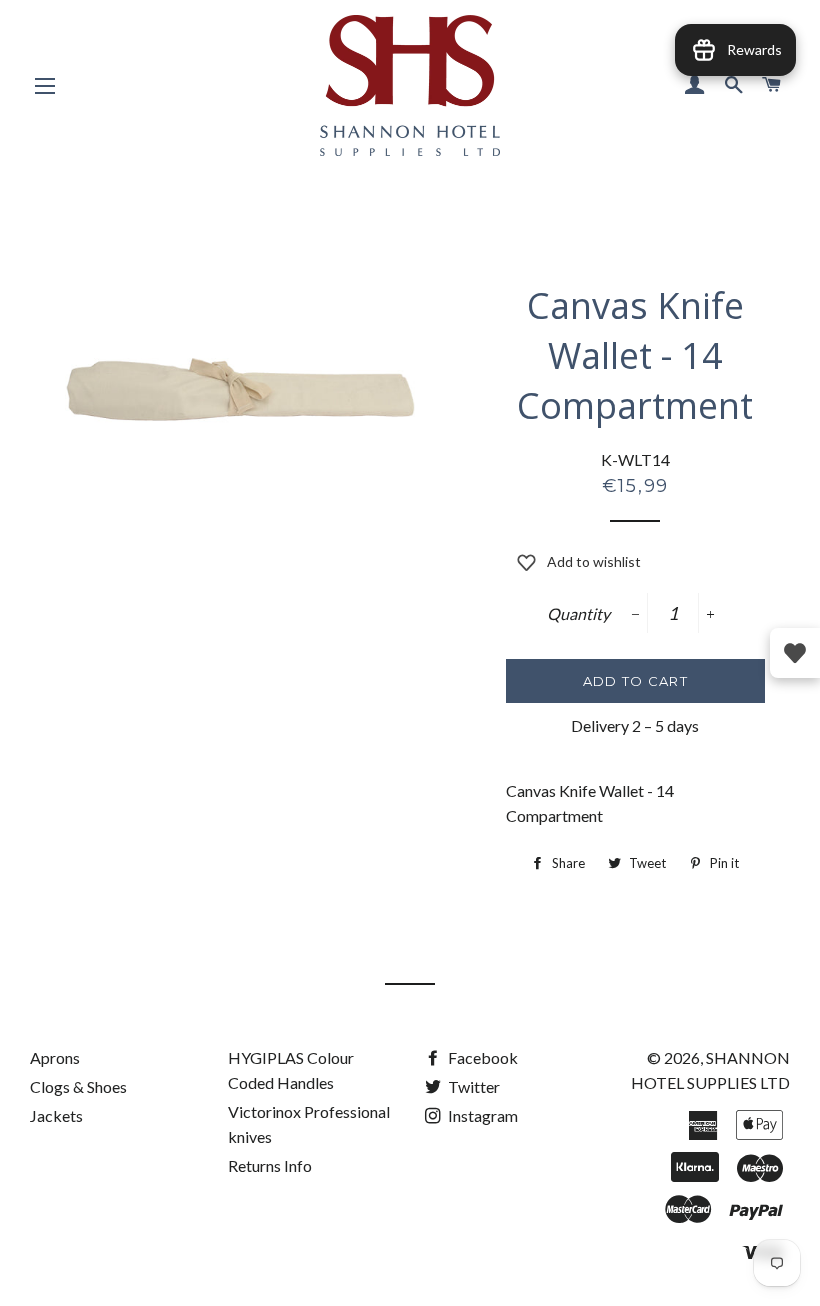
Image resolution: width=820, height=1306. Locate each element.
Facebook (481, 1057)
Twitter (472, 1086)
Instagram (481, 1115)
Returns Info (270, 1165)
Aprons (55, 1057)
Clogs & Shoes (78, 1086)
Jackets (56, 1115)
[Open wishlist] (795, 653)
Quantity (578, 613)
